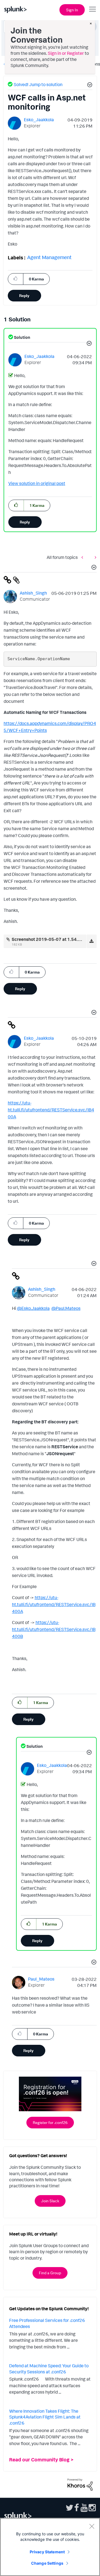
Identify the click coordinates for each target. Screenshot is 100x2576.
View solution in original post (37, 483)
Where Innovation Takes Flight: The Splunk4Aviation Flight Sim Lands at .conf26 (45, 2417)
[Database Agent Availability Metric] (84, 557)
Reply (24, 295)
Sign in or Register (66, 53)
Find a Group (50, 2273)
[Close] (92, 2526)
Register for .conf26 (50, 2122)
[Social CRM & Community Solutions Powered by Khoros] (80, 2484)
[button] (89, 86)
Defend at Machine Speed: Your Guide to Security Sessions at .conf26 (49, 2369)
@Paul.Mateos (66, 1308)
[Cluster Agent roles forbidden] (94, 557)
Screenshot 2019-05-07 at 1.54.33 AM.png (56, 939)
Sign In (72, 10)
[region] (50, 2547)
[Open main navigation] (92, 9)
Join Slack (50, 2201)
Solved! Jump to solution (38, 84)
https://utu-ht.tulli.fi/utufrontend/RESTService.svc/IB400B (54, 1629)
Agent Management (49, 257)
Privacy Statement (47, 2552)
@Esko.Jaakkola (33, 1308)
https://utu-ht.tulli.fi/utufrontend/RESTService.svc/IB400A (51, 1110)
